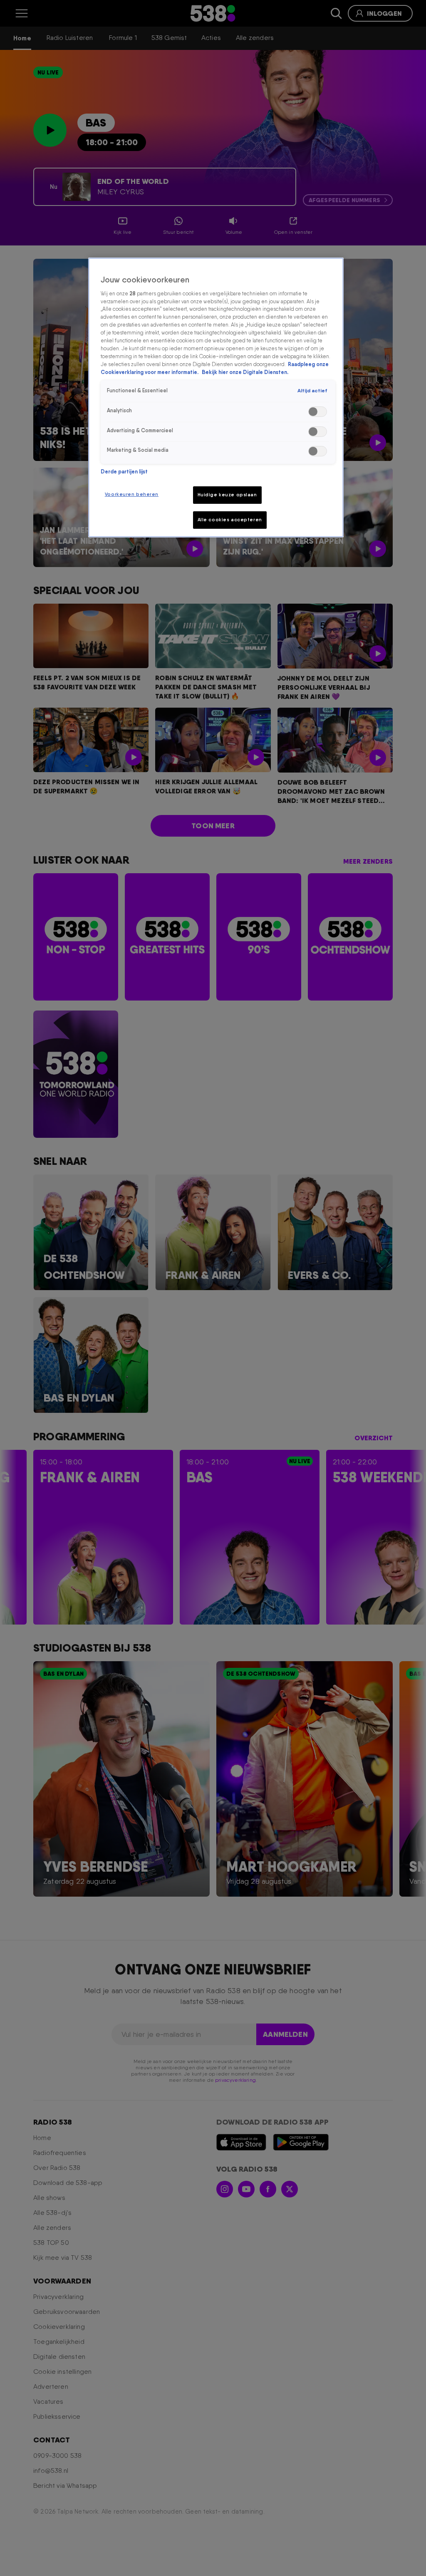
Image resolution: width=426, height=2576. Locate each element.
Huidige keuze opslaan (227, 495)
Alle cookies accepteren (230, 520)
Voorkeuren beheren (132, 494)
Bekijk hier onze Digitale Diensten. (245, 372)
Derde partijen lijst (124, 472)
